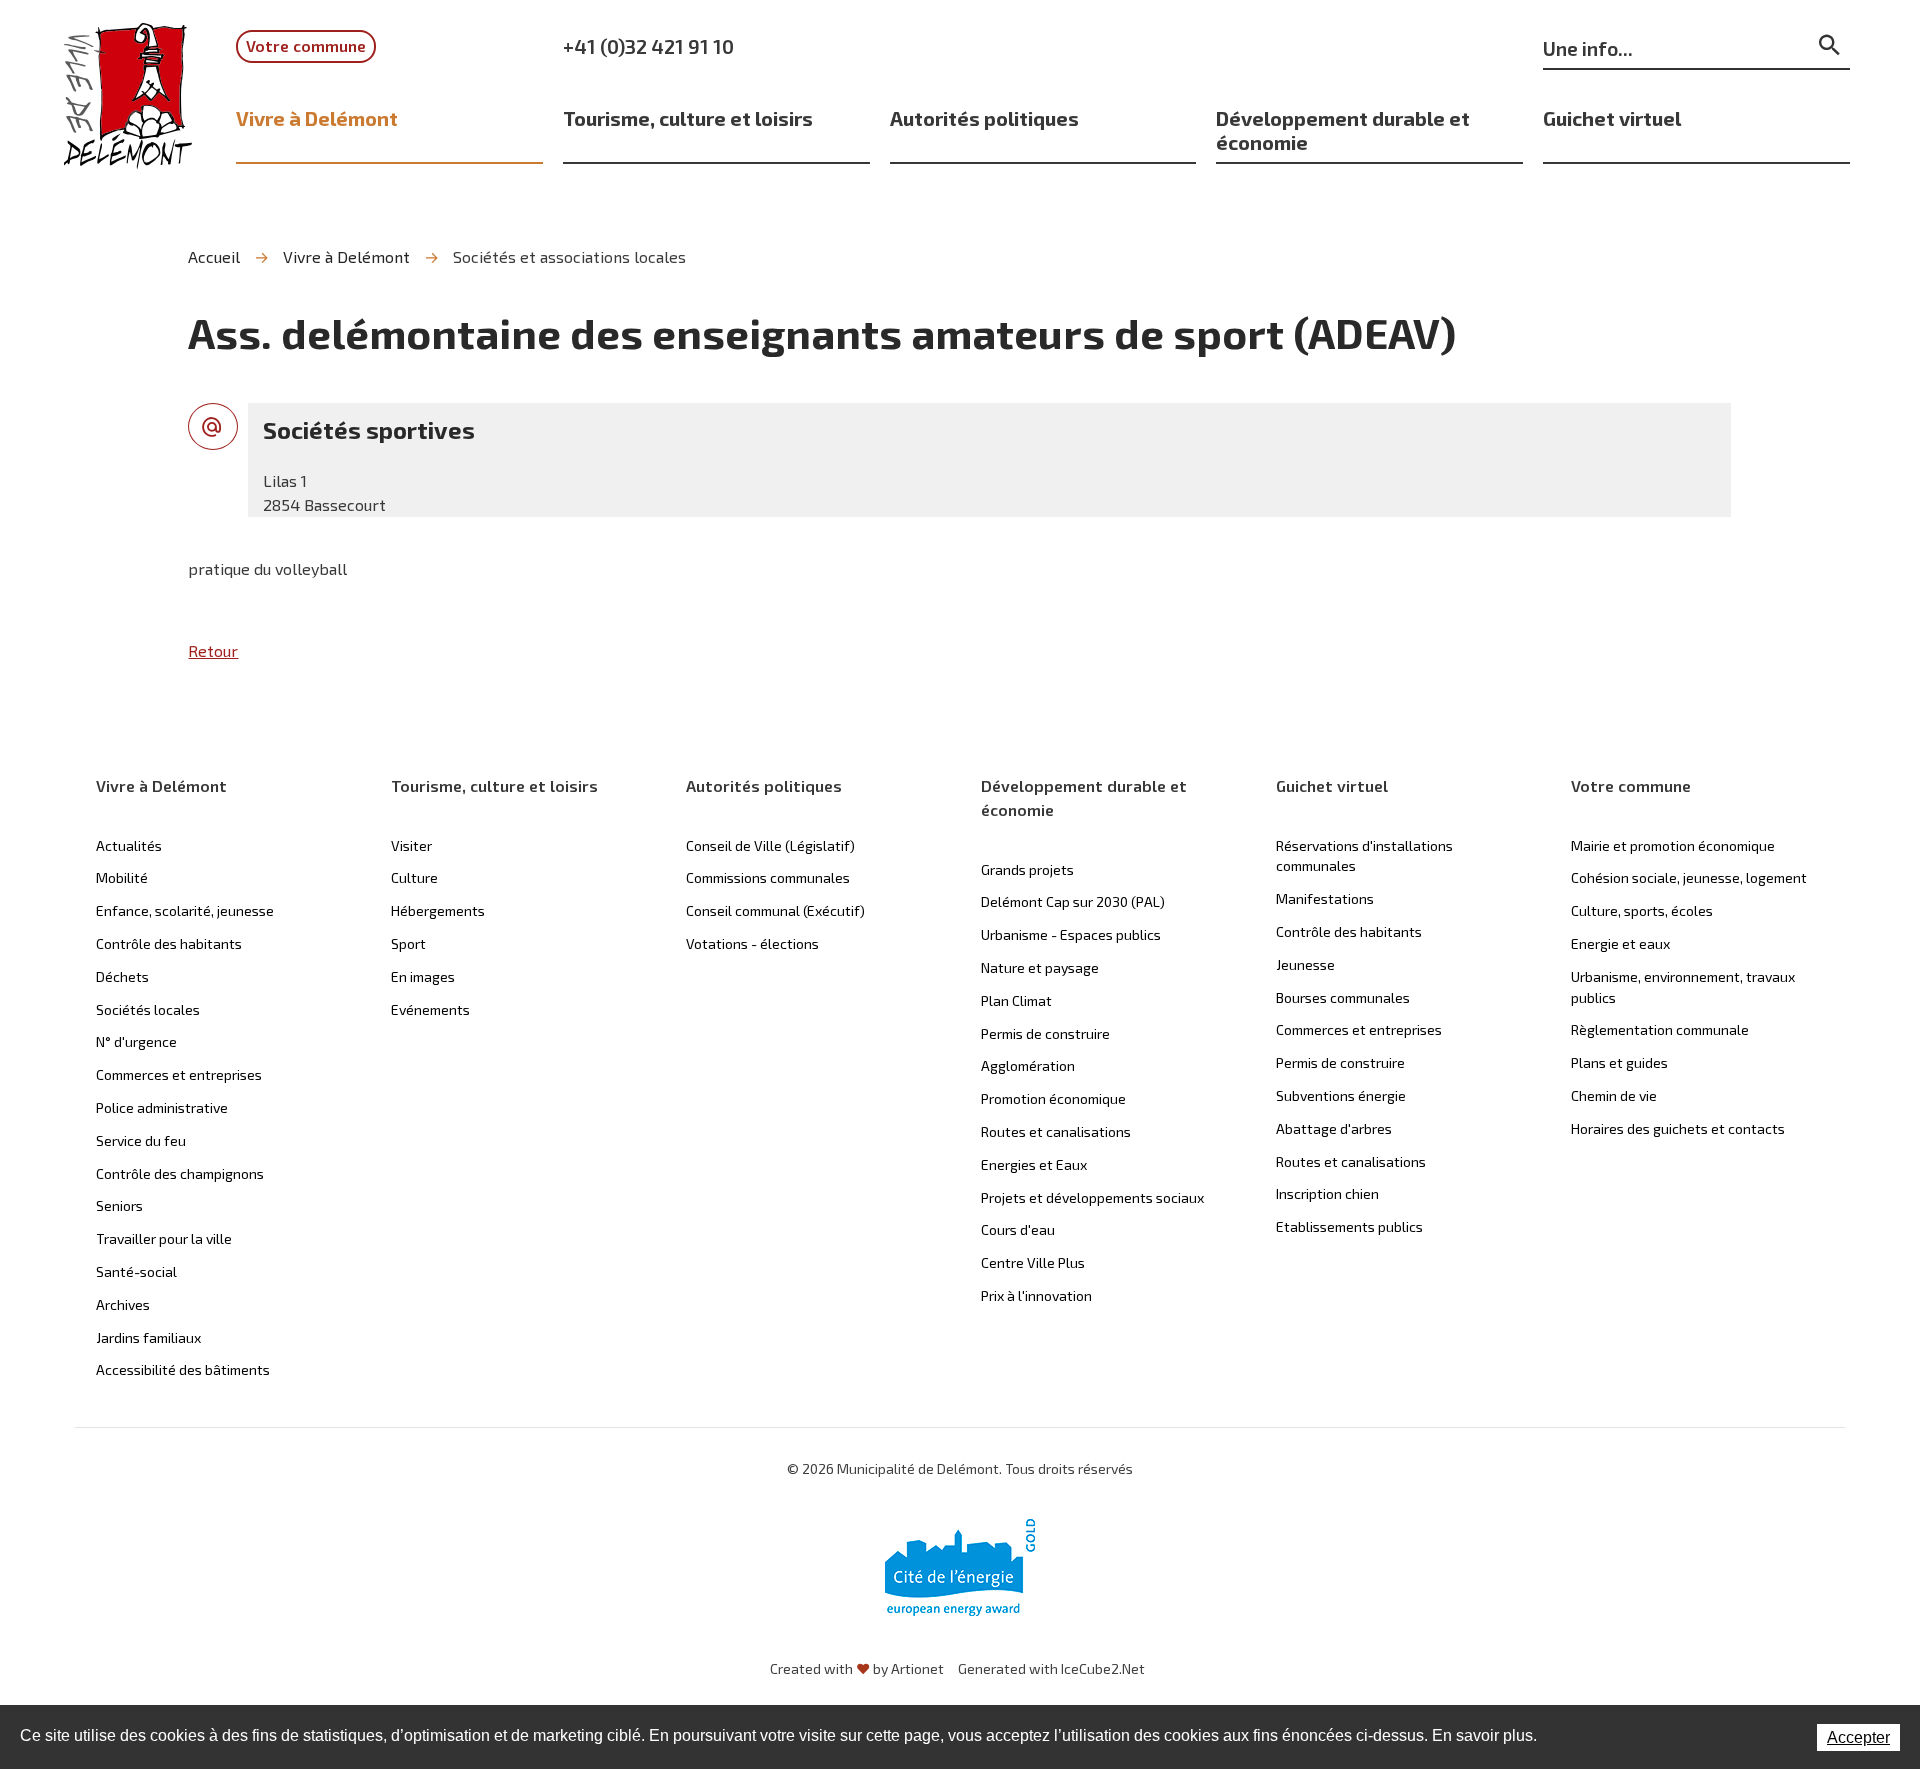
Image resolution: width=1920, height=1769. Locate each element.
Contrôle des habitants (169, 943)
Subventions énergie (1341, 1095)
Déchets (122, 976)
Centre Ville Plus (1033, 1262)
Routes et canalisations (1056, 1131)
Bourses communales (1343, 997)
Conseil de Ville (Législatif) (770, 845)
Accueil (214, 256)
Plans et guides (1619, 1062)
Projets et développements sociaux (1092, 1197)
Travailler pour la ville (164, 1238)
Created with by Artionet (857, 1668)
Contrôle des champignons (180, 1173)
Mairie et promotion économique (1673, 845)
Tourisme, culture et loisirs (688, 118)
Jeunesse (1305, 964)
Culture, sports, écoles (1642, 910)
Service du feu (141, 1140)
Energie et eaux (1620, 943)
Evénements (430, 1009)
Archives (123, 1304)
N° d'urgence (136, 1041)
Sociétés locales (148, 1009)
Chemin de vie (1614, 1095)
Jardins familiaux (148, 1337)
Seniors (119, 1205)
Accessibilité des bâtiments (183, 1369)
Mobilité (122, 877)
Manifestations (1325, 898)
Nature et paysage (1040, 967)
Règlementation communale (1660, 1029)
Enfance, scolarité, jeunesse (185, 910)
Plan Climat (1016, 1000)
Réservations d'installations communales (1364, 856)
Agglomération (1028, 1065)
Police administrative (162, 1107)
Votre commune (306, 45)
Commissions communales (768, 877)
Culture (414, 877)
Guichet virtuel (1612, 118)
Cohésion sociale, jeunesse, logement (1689, 877)
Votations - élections (752, 943)
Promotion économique (1053, 1098)
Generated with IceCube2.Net (1051, 1668)
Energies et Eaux (1034, 1164)
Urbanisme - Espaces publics (1071, 934)
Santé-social (136, 1271)
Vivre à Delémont (317, 118)
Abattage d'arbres (1334, 1128)
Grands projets (1027, 869)
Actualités (129, 845)
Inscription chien (1327, 1193)
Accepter (1858, 1737)
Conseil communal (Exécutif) (775, 910)
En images (423, 976)
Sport (408, 943)
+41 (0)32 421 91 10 (648, 46)
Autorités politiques (984, 118)
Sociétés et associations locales (569, 256)
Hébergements (438, 910)
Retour (213, 650)
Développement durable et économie (1343, 130)
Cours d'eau (1018, 1229)
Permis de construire (1045, 1033)
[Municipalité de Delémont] (128, 109)
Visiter (411, 845)
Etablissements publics (1349, 1226)
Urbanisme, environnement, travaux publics (1683, 987)
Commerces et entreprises (179, 1074)
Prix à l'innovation (1036, 1295)
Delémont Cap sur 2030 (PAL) (1073, 901)
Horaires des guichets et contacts (1678, 1128)
